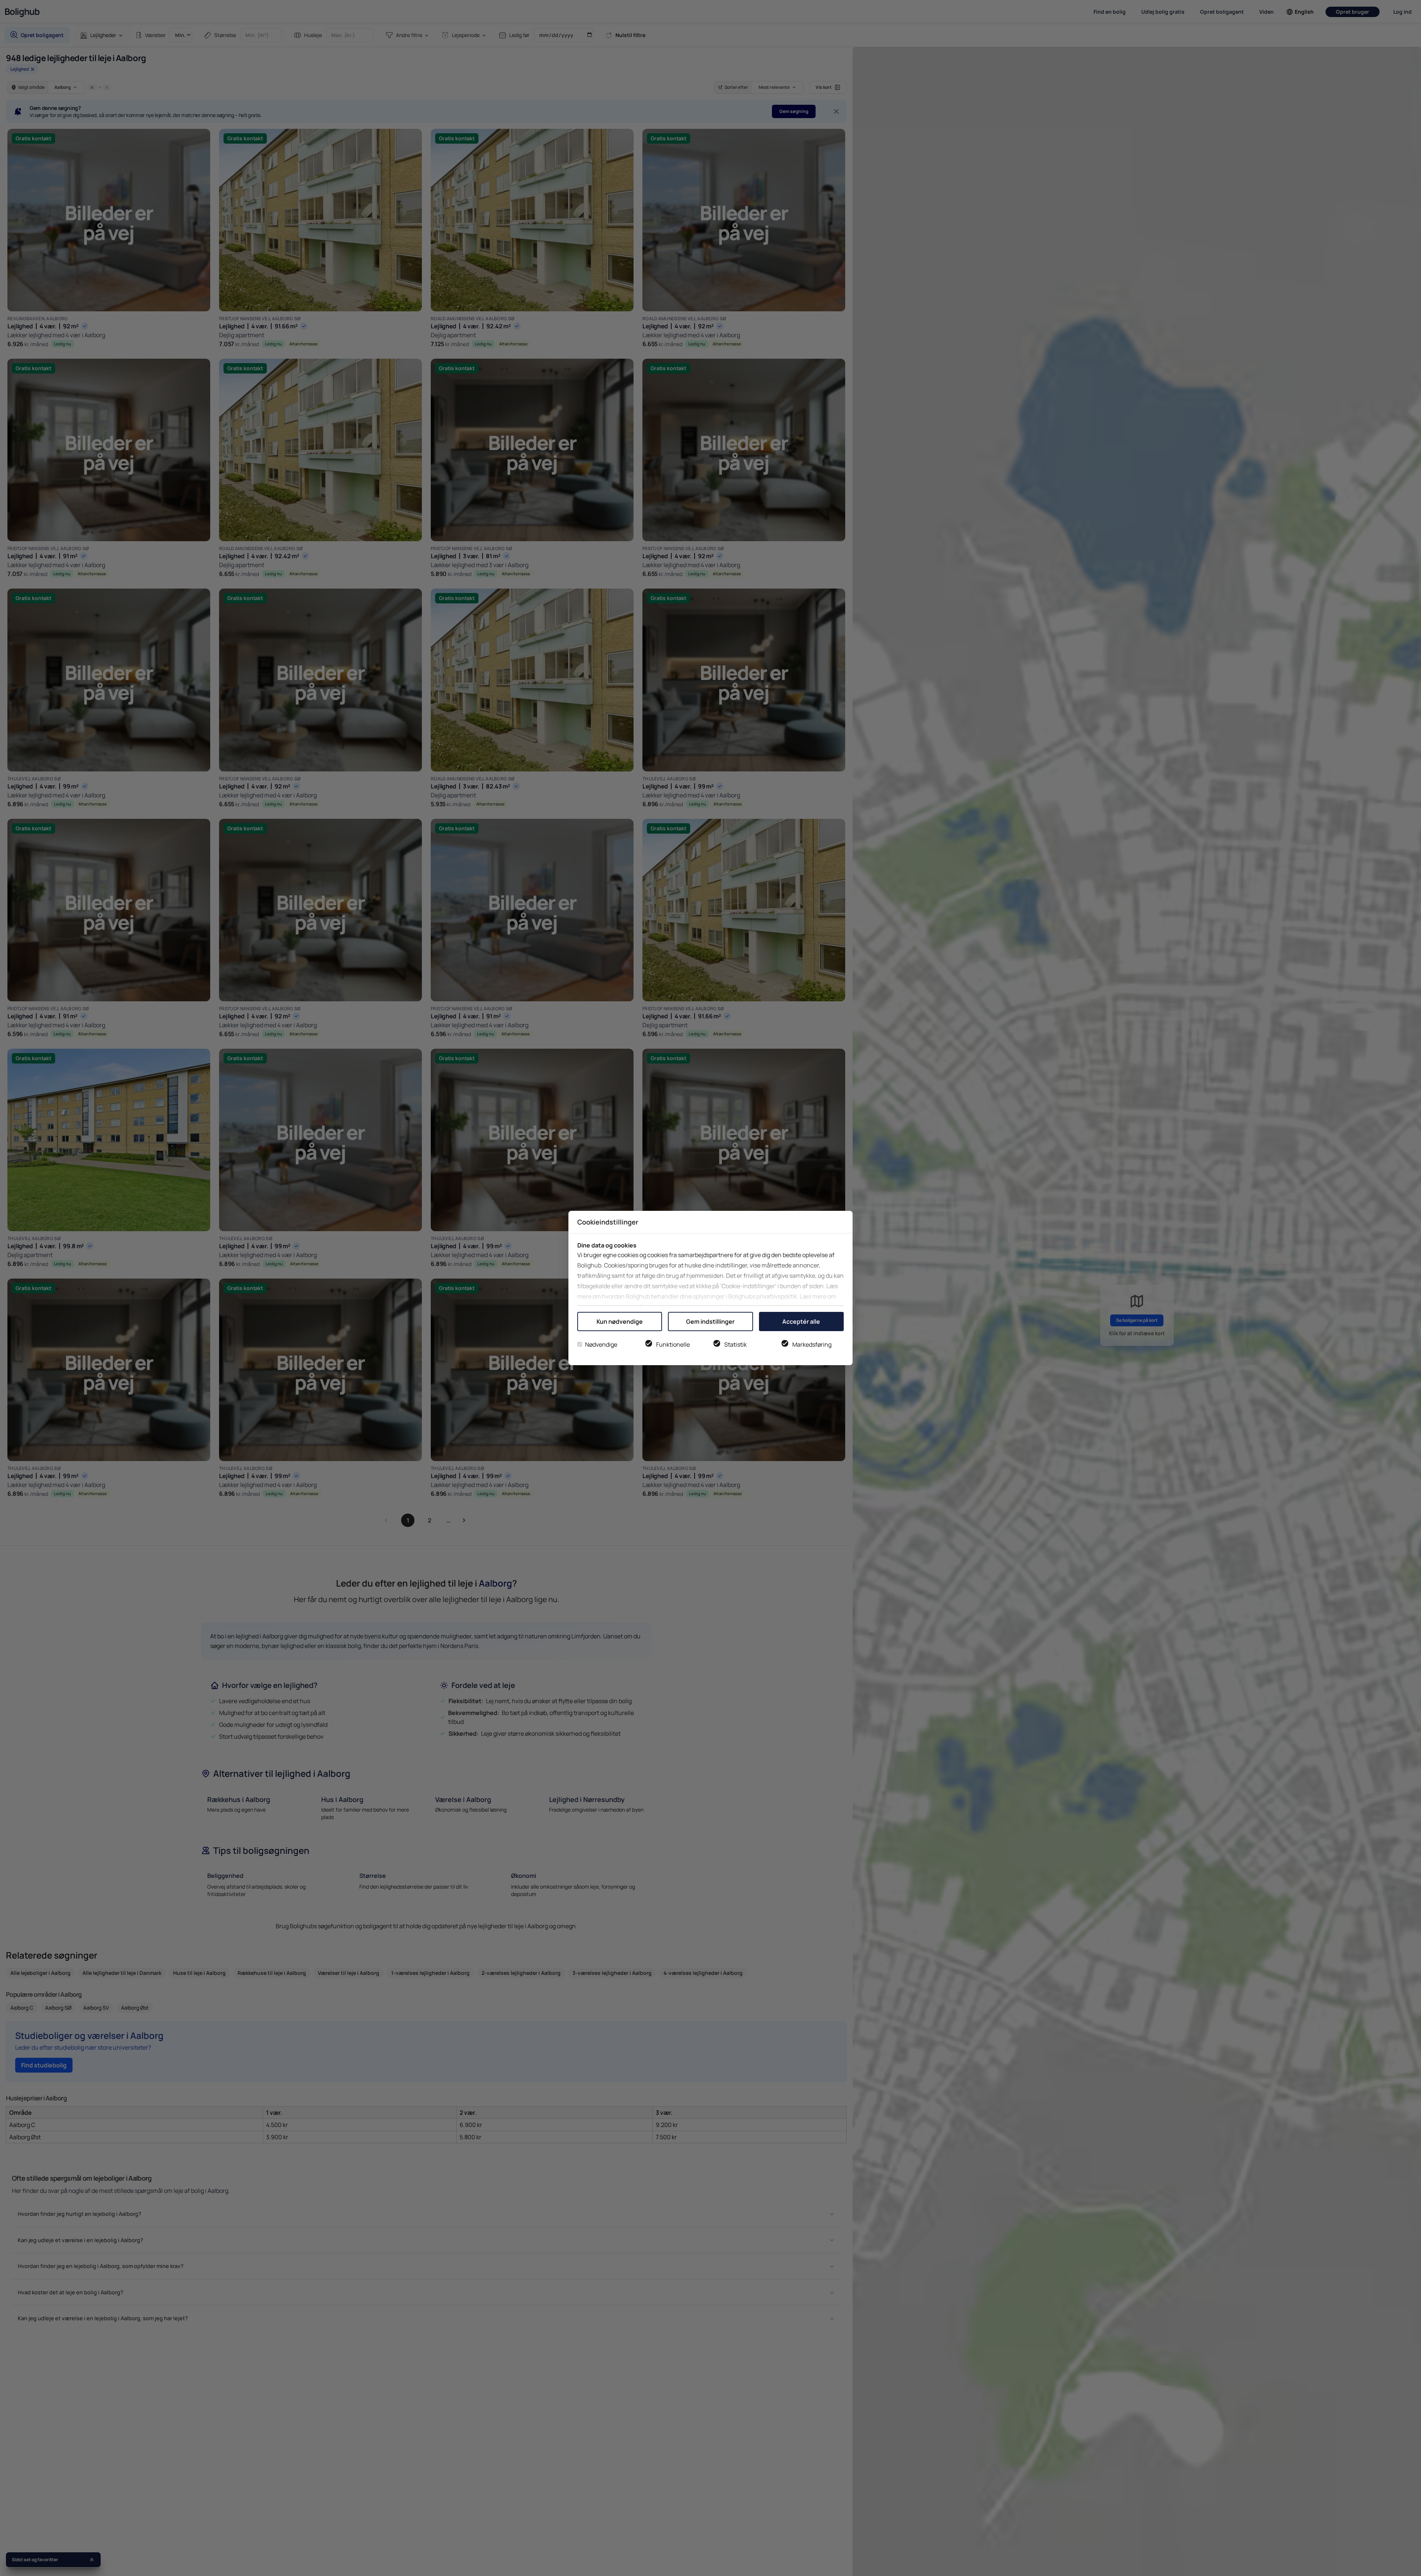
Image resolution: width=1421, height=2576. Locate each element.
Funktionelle (673, 1344)
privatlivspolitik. (777, 1296)
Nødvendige (601, 1344)
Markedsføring (812, 1344)
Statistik (735, 1344)
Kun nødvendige (620, 1322)
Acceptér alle (801, 1322)
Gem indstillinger (710, 1322)
